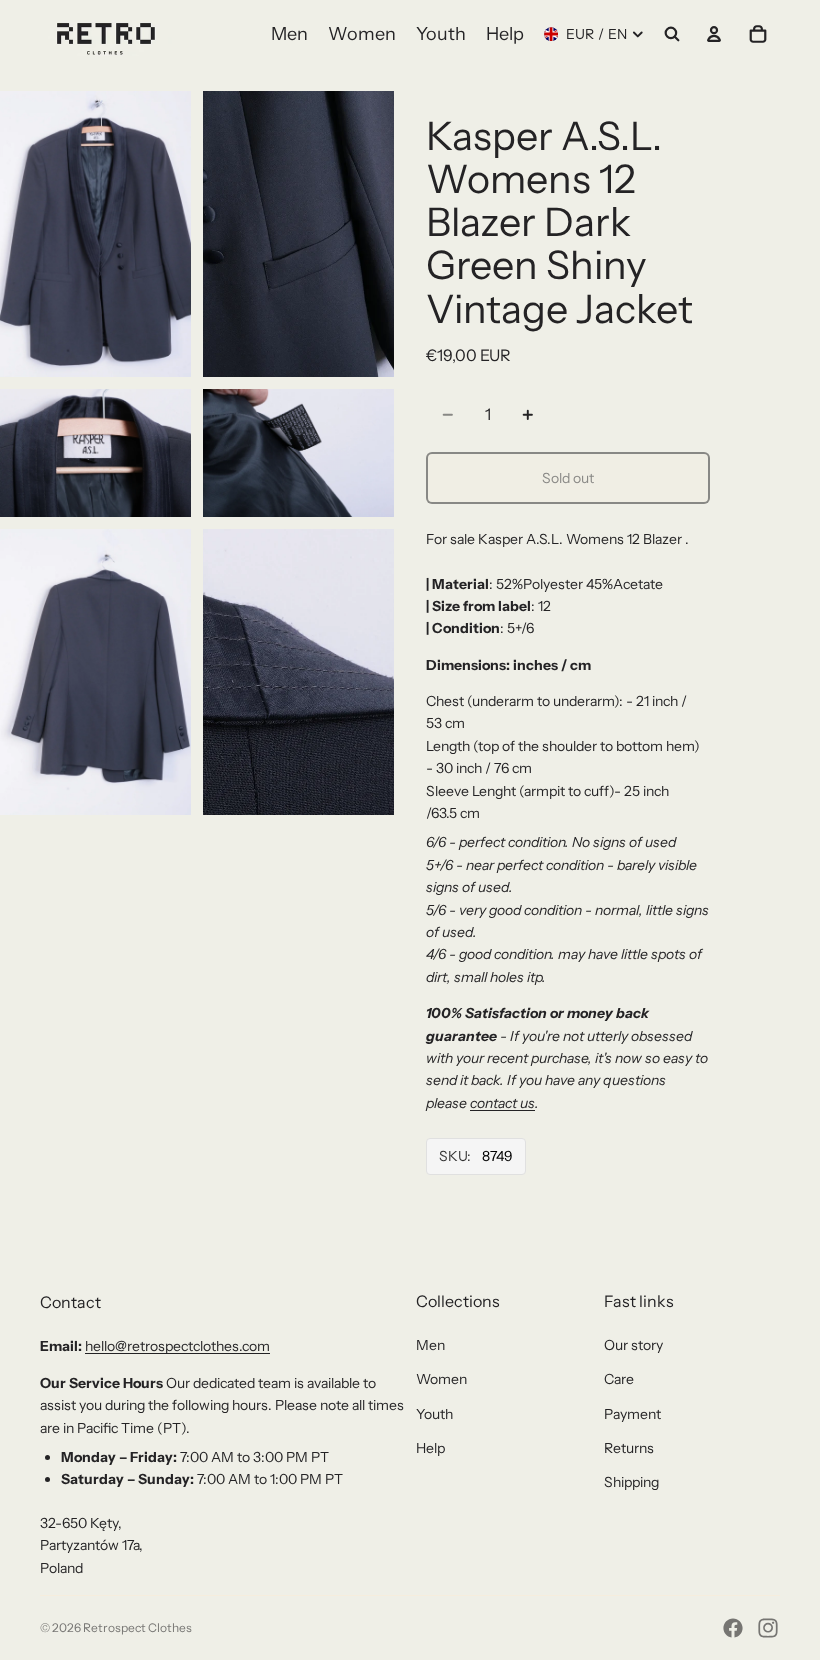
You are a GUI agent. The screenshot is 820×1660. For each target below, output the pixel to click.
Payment (632, 1414)
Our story (633, 1345)
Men (430, 1345)
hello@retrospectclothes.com (177, 1346)
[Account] (714, 34)
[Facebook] (733, 1628)
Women (441, 1379)
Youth (434, 1414)
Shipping (631, 1482)
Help (430, 1448)
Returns (629, 1448)
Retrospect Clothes (137, 1627)
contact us (502, 1103)
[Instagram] (768, 1628)
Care (619, 1379)
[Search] (672, 34)
